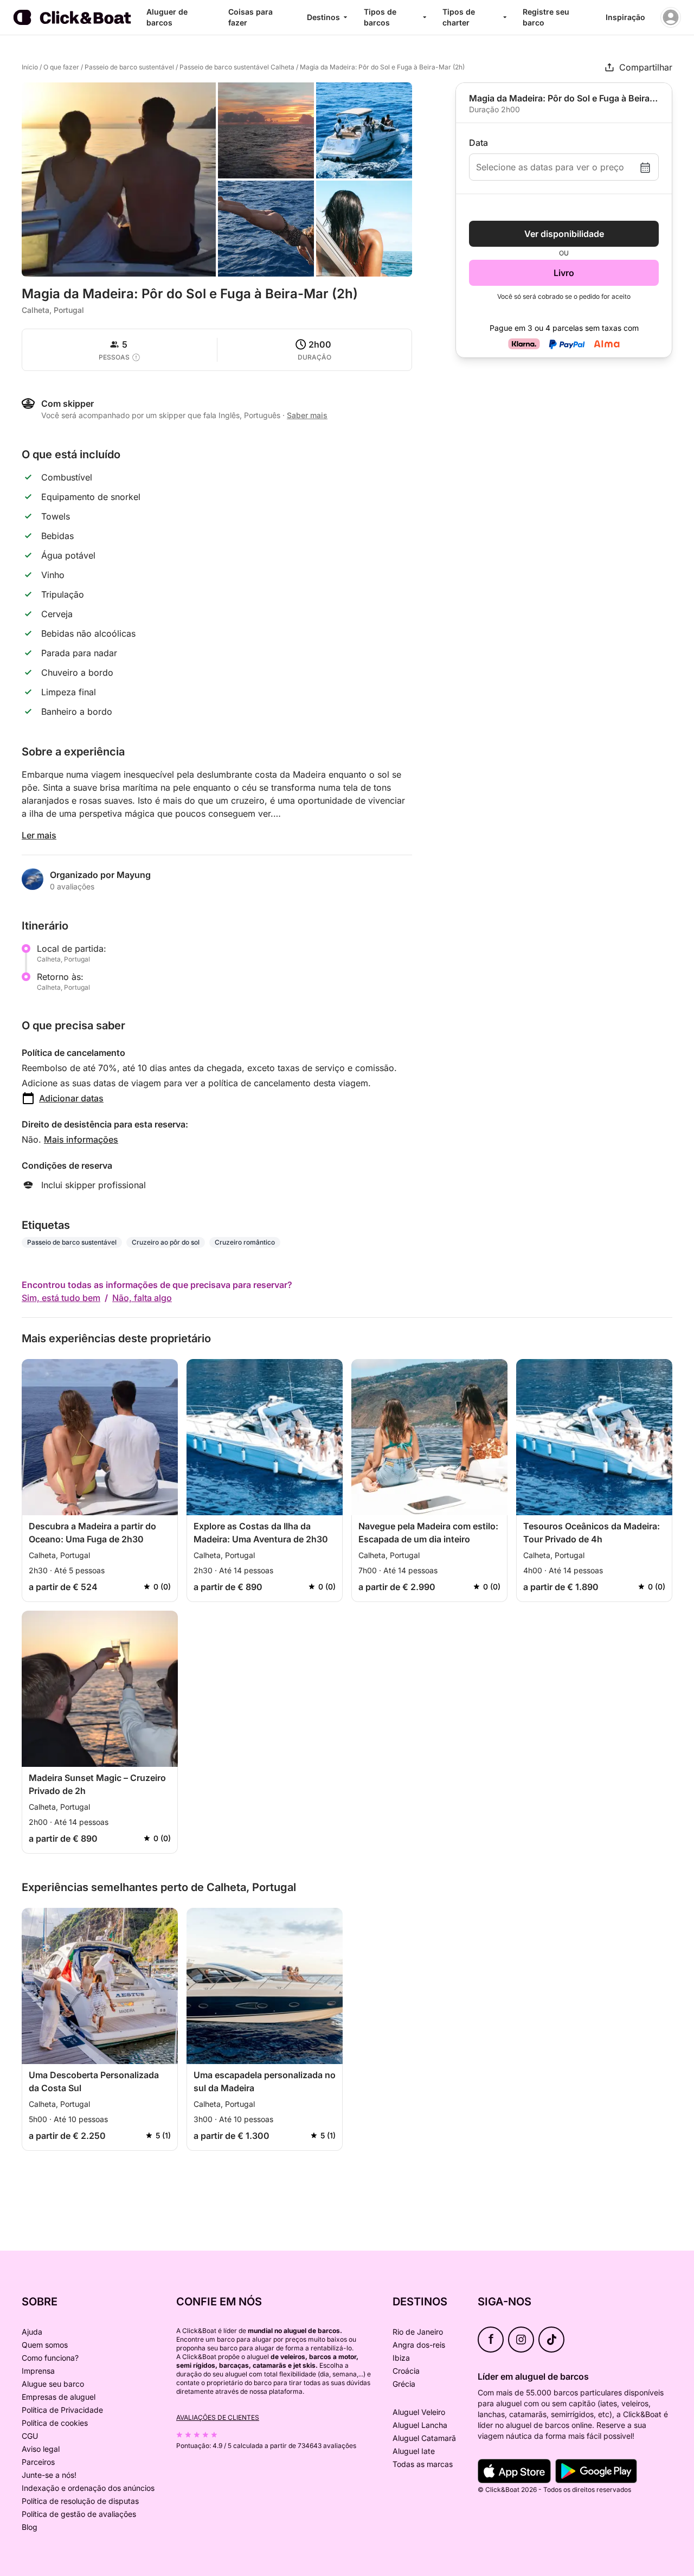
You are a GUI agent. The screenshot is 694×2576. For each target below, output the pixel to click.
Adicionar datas (71, 1098)
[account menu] (671, 17)
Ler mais (39, 835)
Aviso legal (41, 2449)
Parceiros (38, 2462)
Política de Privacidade (62, 2410)
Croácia (406, 2371)
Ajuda (32, 2332)
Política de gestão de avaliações (79, 2514)
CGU (30, 2436)
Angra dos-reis (419, 2345)
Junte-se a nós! (49, 2475)
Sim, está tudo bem (61, 1298)
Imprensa (38, 2371)
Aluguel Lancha (420, 2425)
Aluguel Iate (414, 2451)
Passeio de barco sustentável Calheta (237, 67)
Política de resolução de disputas (80, 2501)
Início (30, 67)
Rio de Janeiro (418, 2332)
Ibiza (401, 2358)
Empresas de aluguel (59, 2397)
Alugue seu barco (53, 2384)
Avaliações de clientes (218, 2417)
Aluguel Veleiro (419, 2412)
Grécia (404, 2384)
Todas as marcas (423, 2464)
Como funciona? (50, 2358)
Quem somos (45, 2345)
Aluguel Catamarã (424, 2438)
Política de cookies (55, 2423)
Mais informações (81, 1139)
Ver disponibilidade (564, 234)
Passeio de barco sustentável (129, 67)
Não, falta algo (142, 1298)
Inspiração (625, 17)
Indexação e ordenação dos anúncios (88, 2488)
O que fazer (61, 67)
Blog (30, 2527)
